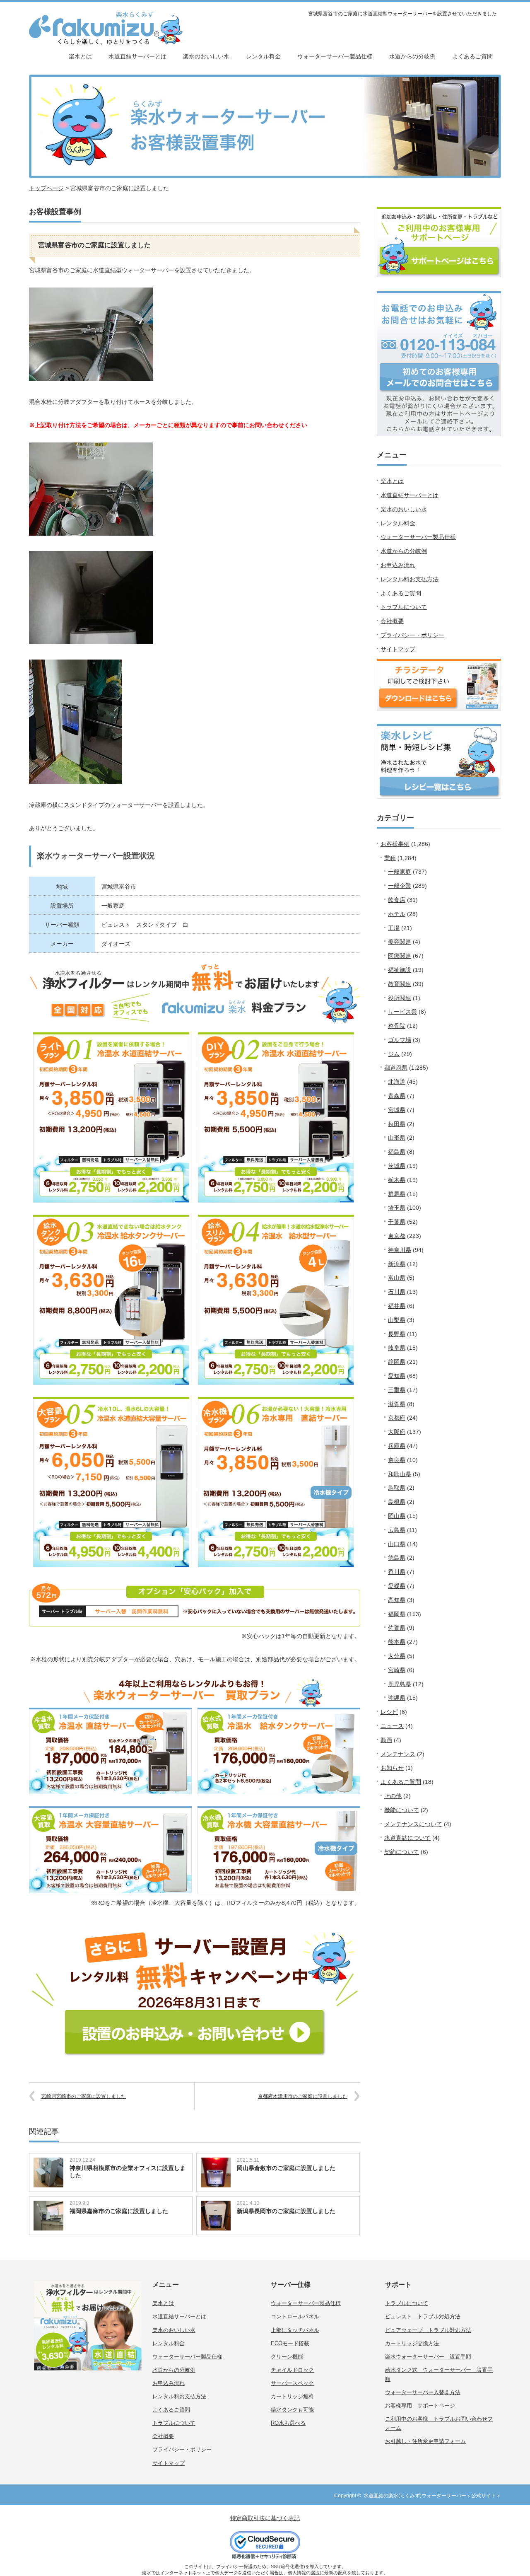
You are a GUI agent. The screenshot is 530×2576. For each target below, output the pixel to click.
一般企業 (400, 886)
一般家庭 (400, 872)
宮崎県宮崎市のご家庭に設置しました (84, 2096)
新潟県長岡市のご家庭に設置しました (286, 2211)
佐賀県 (397, 1628)
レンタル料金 (263, 56)
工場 (394, 928)
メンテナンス (398, 1754)
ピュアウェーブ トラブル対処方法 (428, 2330)
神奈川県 (400, 1250)
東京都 (397, 1236)
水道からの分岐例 (412, 56)
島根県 (397, 1502)
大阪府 (397, 1432)
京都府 (397, 1418)
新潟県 (397, 1264)
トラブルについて (404, 607)
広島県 (397, 1530)
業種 (390, 858)
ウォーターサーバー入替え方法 (423, 2392)
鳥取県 (397, 1488)
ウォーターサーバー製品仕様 (335, 56)
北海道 (397, 1082)
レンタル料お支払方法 (410, 579)
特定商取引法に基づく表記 (265, 2518)
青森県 (397, 1096)
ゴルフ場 (400, 1040)
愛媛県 (397, 1586)
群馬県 (397, 1194)
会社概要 (392, 621)
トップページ (46, 188)
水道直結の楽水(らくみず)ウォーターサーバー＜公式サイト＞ (432, 2496)
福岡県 (397, 1614)
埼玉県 (397, 1208)
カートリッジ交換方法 (412, 2343)
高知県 (397, 1600)
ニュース (392, 1726)
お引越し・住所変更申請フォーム (425, 2441)
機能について (402, 1810)
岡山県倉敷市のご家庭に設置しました (286, 2168)
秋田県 (397, 1124)
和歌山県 (400, 1474)
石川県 (397, 1292)
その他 (393, 1796)
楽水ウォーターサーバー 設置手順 (428, 2357)
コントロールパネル (295, 2316)
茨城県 (397, 1166)
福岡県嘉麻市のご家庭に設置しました (119, 2211)
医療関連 (400, 956)
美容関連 (400, 942)
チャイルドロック (292, 2370)
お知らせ (392, 1768)
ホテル (397, 914)
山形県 (397, 1138)
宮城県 (397, 1110)
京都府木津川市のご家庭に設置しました (303, 2096)
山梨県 (397, 1320)
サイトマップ (398, 649)
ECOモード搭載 (290, 2343)
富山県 (397, 1278)
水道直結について (407, 1838)
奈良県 (397, 1460)
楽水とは (80, 56)
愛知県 (397, 1376)
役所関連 (400, 998)
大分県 (397, 1656)
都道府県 (396, 1068)
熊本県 (397, 1642)
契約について (402, 1852)
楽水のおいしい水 (206, 56)
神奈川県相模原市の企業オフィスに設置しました (128, 2172)
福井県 (397, 1306)
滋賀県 (397, 1404)
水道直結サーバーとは (137, 56)
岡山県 (397, 1516)
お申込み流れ (398, 565)
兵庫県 (397, 1446)
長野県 (397, 1334)
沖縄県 (397, 1698)
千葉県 (397, 1222)
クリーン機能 (287, 2357)
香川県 (397, 1572)
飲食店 (397, 900)
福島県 (397, 1152)
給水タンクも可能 (292, 2410)
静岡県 (397, 1362)
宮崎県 (397, 1670)
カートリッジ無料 (292, 2396)
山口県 (397, 1544)
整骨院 (397, 1026)
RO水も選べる (288, 2423)
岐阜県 (397, 1348)
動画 (386, 1740)
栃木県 (397, 1180)
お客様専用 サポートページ (420, 2406)
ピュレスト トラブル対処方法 (423, 2316)
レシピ (389, 1712)
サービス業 (402, 1012)
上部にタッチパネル (295, 2330)
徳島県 (397, 1558)
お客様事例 (395, 844)
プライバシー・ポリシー (412, 635)
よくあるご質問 (472, 56)
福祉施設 (400, 970)
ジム (394, 1054)
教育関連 (400, 984)
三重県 (397, 1390)
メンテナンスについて (413, 1824)
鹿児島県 (400, 1684)
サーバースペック (292, 2383)
